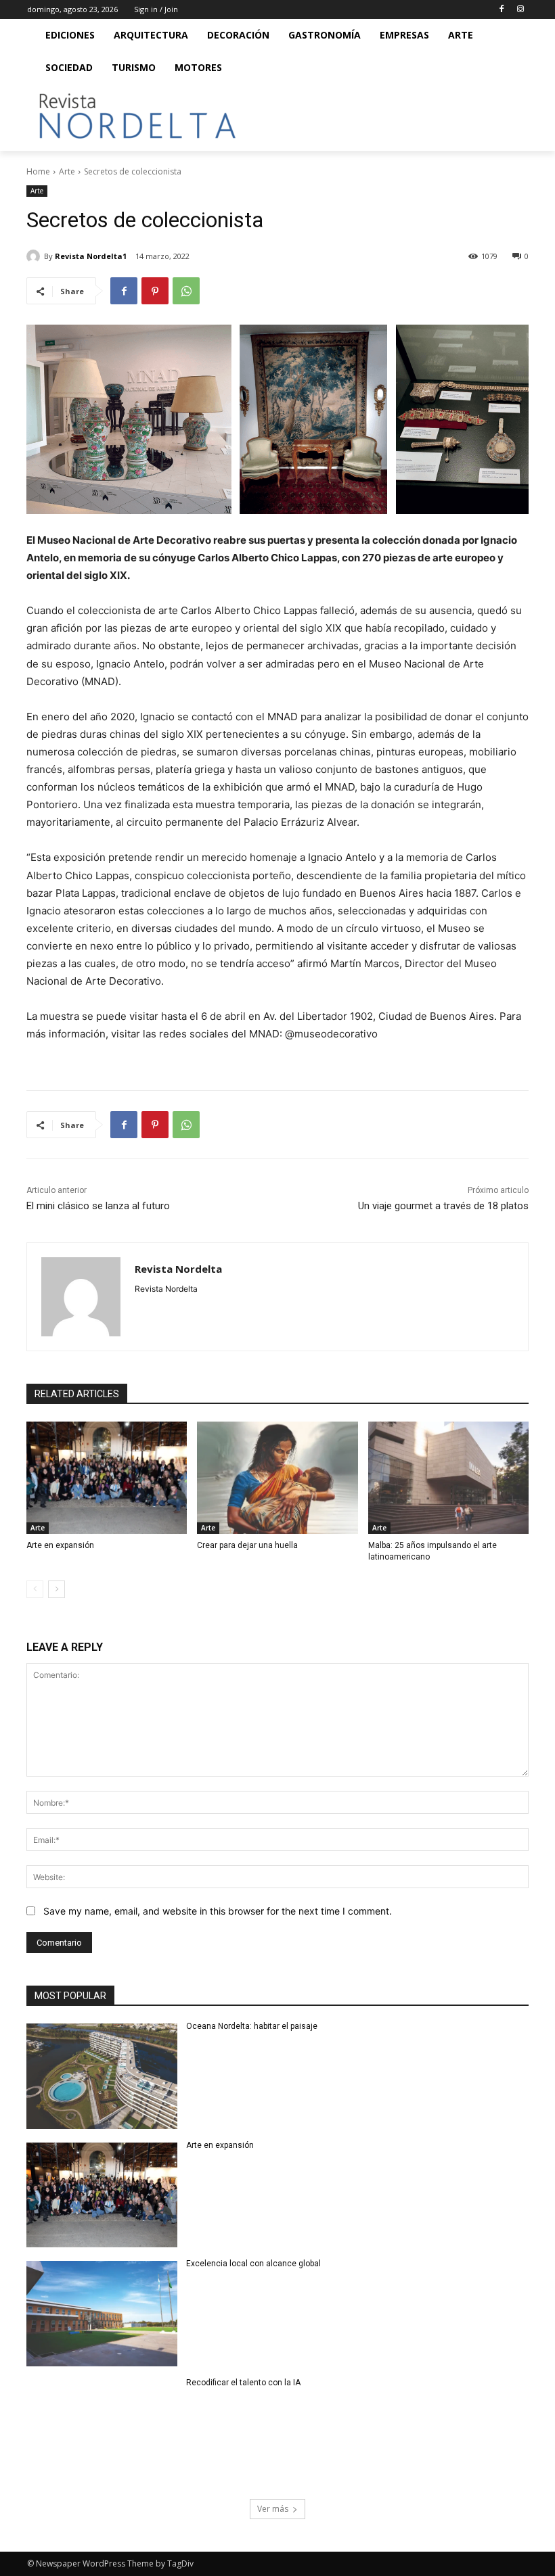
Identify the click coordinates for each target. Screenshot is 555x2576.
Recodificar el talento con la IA (244, 2383)
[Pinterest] (155, 291)
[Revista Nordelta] (81, 1297)
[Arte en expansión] (107, 1478)
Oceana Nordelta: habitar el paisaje (252, 2026)
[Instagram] (520, 10)
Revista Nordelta (178, 1269)
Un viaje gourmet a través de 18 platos (443, 1206)
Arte (67, 171)
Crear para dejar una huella (247, 1545)
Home (38, 171)
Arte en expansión (60, 1545)
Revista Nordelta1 (91, 256)
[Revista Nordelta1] (35, 256)
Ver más (273, 2509)
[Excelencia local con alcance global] (102, 2314)
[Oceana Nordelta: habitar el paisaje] (102, 2076)
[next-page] (57, 1589)
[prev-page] (35, 1589)
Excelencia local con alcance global (253, 2264)
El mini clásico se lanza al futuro (98, 1206)
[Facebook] (501, 10)
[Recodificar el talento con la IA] (102, 2433)
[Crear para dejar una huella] (277, 1478)
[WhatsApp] (186, 291)
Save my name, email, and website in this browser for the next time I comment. (218, 1911)
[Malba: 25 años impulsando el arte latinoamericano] (448, 1478)
